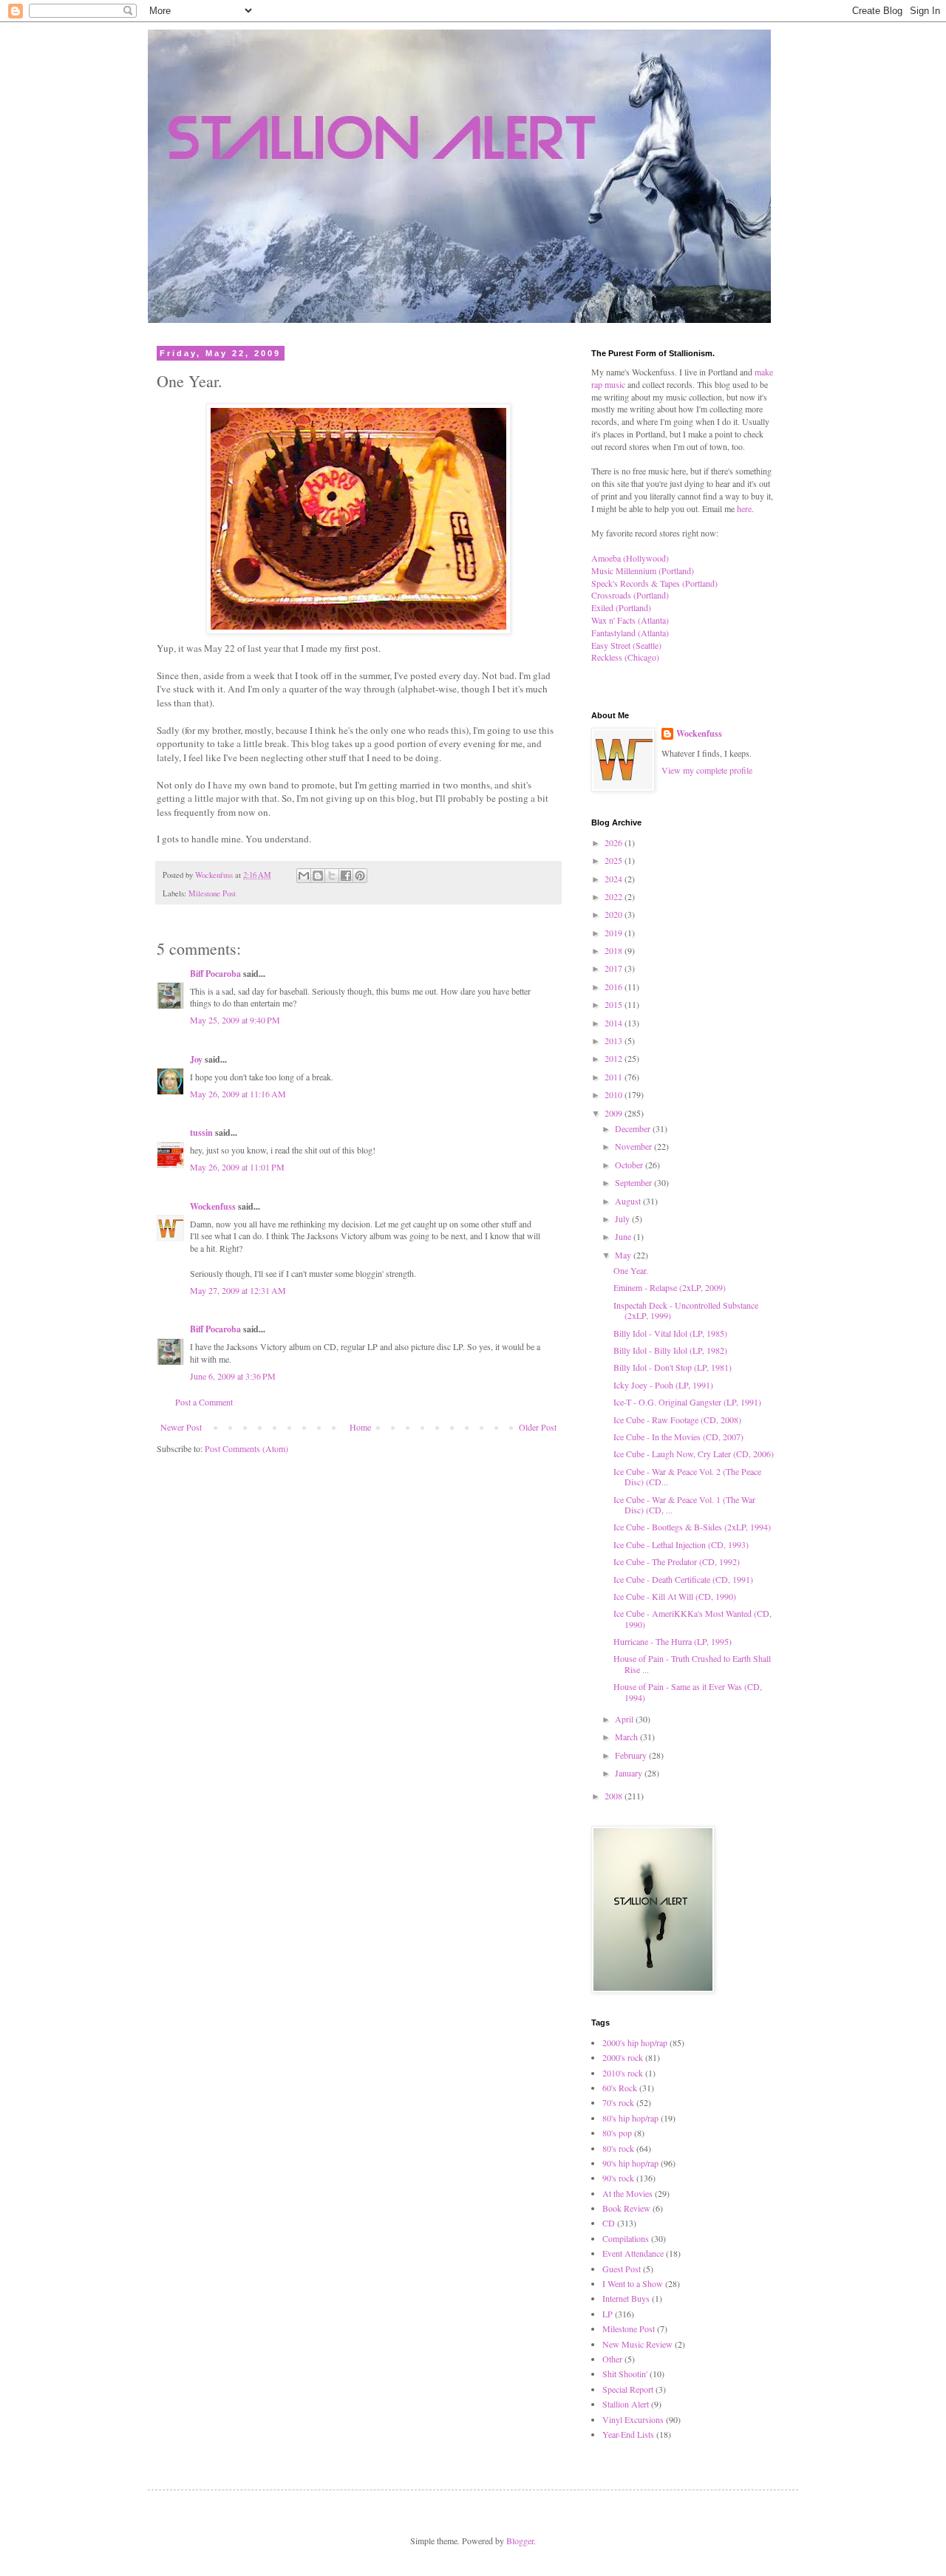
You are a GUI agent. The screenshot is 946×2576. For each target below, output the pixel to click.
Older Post (538, 1427)
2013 (615, 1040)
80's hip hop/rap (630, 2118)
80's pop (617, 2133)
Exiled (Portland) (621, 607)
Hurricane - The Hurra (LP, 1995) (673, 1641)
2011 (615, 1077)
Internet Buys (626, 2298)
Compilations (626, 2238)
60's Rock (620, 2088)
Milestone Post (212, 893)
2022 (615, 896)
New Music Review (637, 2344)
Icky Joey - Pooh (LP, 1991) (663, 1385)
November (634, 1146)
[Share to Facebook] (346, 876)
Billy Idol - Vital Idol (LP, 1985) (670, 1333)
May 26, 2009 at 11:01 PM (237, 1167)
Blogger (520, 2541)
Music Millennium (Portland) (643, 570)
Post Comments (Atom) (246, 1448)
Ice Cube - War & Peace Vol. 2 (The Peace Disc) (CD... (687, 1476)
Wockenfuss (213, 1206)
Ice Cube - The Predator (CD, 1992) (677, 1561)
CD (609, 2223)
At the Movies (627, 2193)
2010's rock (623, 2073)
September (634, 1182)
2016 (615, 987)
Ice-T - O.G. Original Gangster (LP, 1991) (687, 1402)
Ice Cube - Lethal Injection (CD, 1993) (681, 1544)
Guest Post (622, 2269)
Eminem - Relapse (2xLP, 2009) (670, 1287)
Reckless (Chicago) (625, 657)
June (624, 1236)
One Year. (631, 1270)
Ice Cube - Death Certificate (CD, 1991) (683, 1579)
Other (612, 2359)
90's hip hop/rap (630, 2163)
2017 (615, 968)
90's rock (618, 2178)
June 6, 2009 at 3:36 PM (233, 1376)
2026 (615, 842)
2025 (615, 860)
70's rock (618, 2102)
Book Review (626, 2208)
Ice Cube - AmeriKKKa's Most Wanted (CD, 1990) (693, 1618)
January (630, 1773)
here (744, 508)
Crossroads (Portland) (630, 595)
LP (608, 2314)
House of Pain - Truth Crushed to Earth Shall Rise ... (692, 1663)
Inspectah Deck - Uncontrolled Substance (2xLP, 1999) (686, 1310)
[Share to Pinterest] (360, 876)
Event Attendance (633, 2253)
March (627, 1737)
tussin (201, 1132)
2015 (615, 1004)
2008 (615, 1796)
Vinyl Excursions (633, 2419)
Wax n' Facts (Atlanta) (630, 620)
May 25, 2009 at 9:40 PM (235, 1020)
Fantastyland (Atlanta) (630, 633)
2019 (615, 933)
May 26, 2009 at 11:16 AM (238, 1094)
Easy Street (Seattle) (626, 645)
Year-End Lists (628, 2434)
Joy (196, 1059)
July (623, 1219)
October (630, 1165)
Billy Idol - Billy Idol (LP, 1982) (670, 1350)
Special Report (628, 2389)
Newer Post (181, 1427)
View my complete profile (707, 770)
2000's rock (623, 2057)
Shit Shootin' (625, 2374)
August (629, 1201)
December (634, 1128)
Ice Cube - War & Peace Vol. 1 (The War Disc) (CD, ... (684, 1505)
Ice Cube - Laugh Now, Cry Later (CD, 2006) (694, 1454)
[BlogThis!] (318, 876)
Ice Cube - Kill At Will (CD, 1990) (675, 1596)
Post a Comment (204, 1402)
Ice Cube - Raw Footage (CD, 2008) (677, 1420)
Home (360, 1427)
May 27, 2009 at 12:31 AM (238, 1290)
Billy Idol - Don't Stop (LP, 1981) (673, 1367)
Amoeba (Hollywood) (630, 558)
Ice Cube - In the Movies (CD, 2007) (678, 1437)
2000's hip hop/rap (635, 2042)
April (625, 1719)
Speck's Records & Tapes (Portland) (654, 583)
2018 (615, 950)
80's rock (618, 2148)
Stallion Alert (626, 2404)
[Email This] (304, 876)
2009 (615, 1113)
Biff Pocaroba (215, 974)
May (624, 1255)
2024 (615, 879)
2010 (615, 1094)
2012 (615, 1058)
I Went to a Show (633, 2283)
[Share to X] (332, 876)
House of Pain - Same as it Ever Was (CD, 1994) (688, 1691)
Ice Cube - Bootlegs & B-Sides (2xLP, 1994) (692, 1527)
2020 (615, 914)
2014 (615, 1023)
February (632, 1755)
